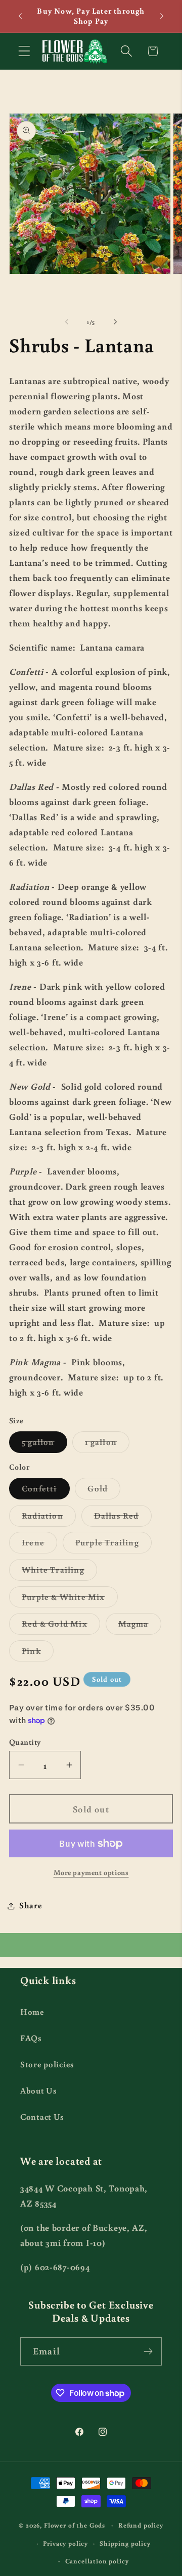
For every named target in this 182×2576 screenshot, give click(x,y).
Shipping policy (125, 2543)
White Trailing (59, 1572)
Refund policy (141, 2525)
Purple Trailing (113, 1545)
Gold (104, 1491)
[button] (25, 51)
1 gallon (107, 1444)
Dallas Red (123, 1518)
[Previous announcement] (20, 16)
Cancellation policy (97, 2561)
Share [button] (31, 1905)
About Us (39, 2090)
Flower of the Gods (75, 2525)
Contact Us (42, 2117)
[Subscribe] (148, 2351)
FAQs (31, 2038)
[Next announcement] (162, 16)
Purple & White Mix (70, 1599)
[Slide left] (67, 321)
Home (32, 2012)
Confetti (46, 1491)
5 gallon (44, 1444)
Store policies (47, 2064)
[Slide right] (115, 321)
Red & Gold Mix (61, 1626)
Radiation (49, 1518)
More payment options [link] (91, 1872)
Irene (39, 1545)
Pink (38, 1653)
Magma (140, 1626)
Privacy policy (65, 2543)
